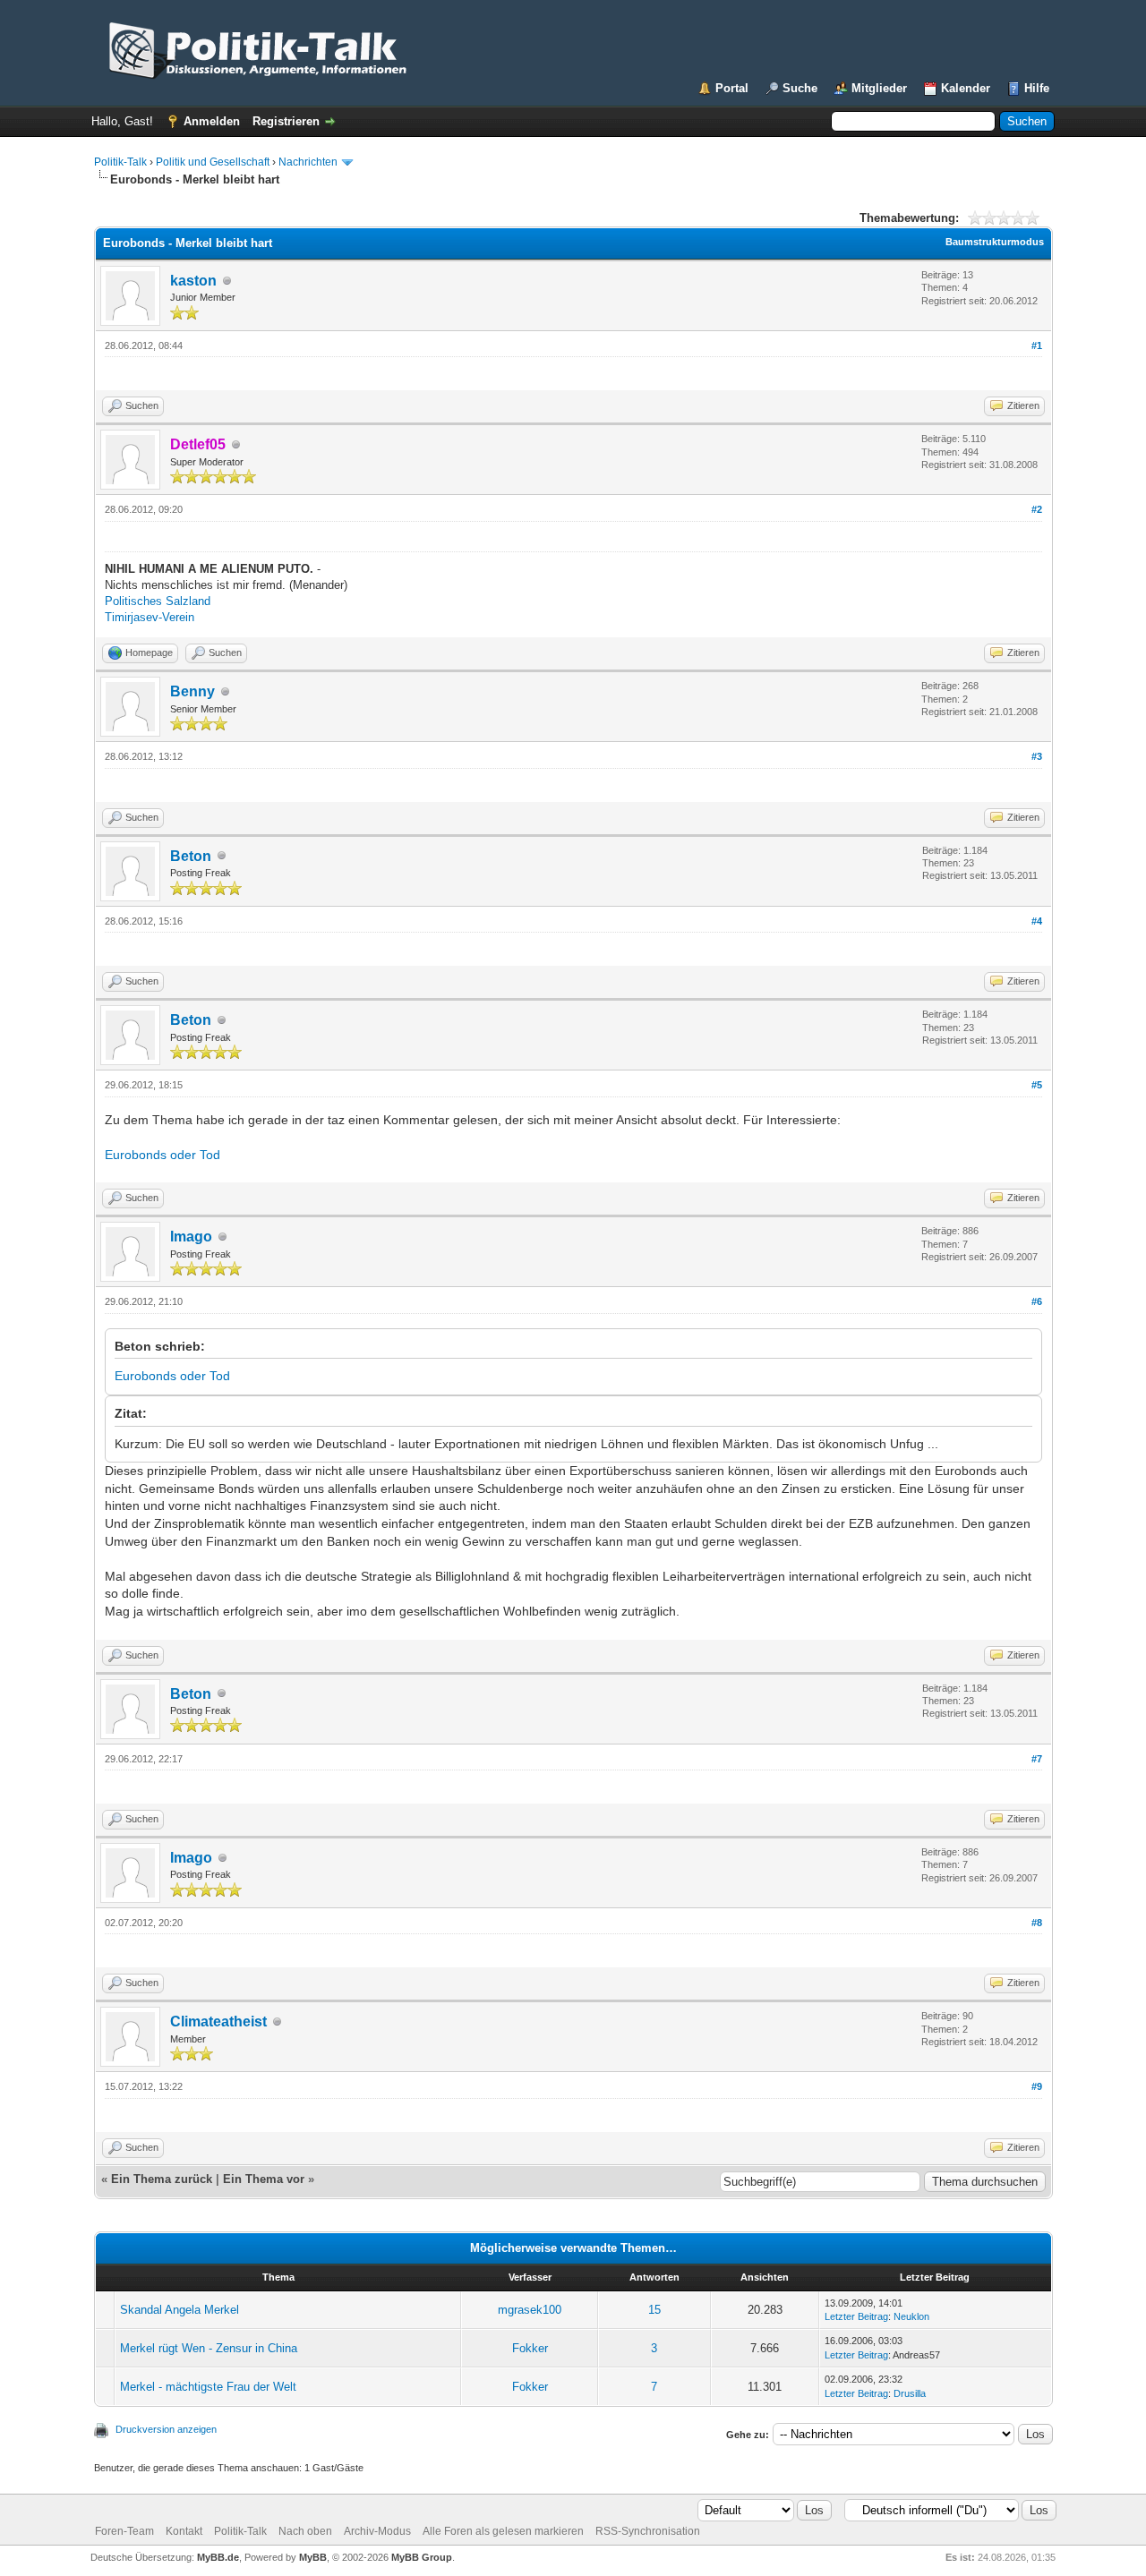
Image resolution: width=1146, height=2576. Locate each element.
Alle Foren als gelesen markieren (503, 2531)
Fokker (530, 2348)
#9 (1037, 2086)
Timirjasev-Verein (150, 617)
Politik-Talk (120, 162)
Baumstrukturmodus (995, 242)
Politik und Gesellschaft (213, 162)
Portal (732, 88)
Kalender (966, 88)
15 (654, 2310)
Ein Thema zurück (162, 2179)
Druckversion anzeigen (166, 2429)
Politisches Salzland (158, 601)
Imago (191, 1237)
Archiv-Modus (377, 2531)
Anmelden (212, 121)
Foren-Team (124, 2531)
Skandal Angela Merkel (180, 2310)
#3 (1037, 756)
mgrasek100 (530, 2310)
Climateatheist (218, 2022)
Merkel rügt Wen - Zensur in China (209, 2348)
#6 (1037, 1301)
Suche (800, 88)
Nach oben (305, 2531)
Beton (191, 856)
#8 (1037, 1923)
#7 (1037, 1759)
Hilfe (1037, 88)
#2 (1037, 509)
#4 (1037, 921)
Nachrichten (308, 162)
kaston (193, 281)
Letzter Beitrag (856, 2316)
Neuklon (911, 2316)
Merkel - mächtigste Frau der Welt (208, 2387)
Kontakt (184, 2531)
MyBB (313, 2557)
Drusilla (910, 2393)
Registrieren (286, 121)
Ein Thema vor (264, 2179)
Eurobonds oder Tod (162, 1155)
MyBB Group (422, 2557)
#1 (1037, 345)
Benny (192, 691)
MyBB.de (218, 2557)
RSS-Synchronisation (648, 2531)
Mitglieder (879, 88)
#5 (1037, 1085)
